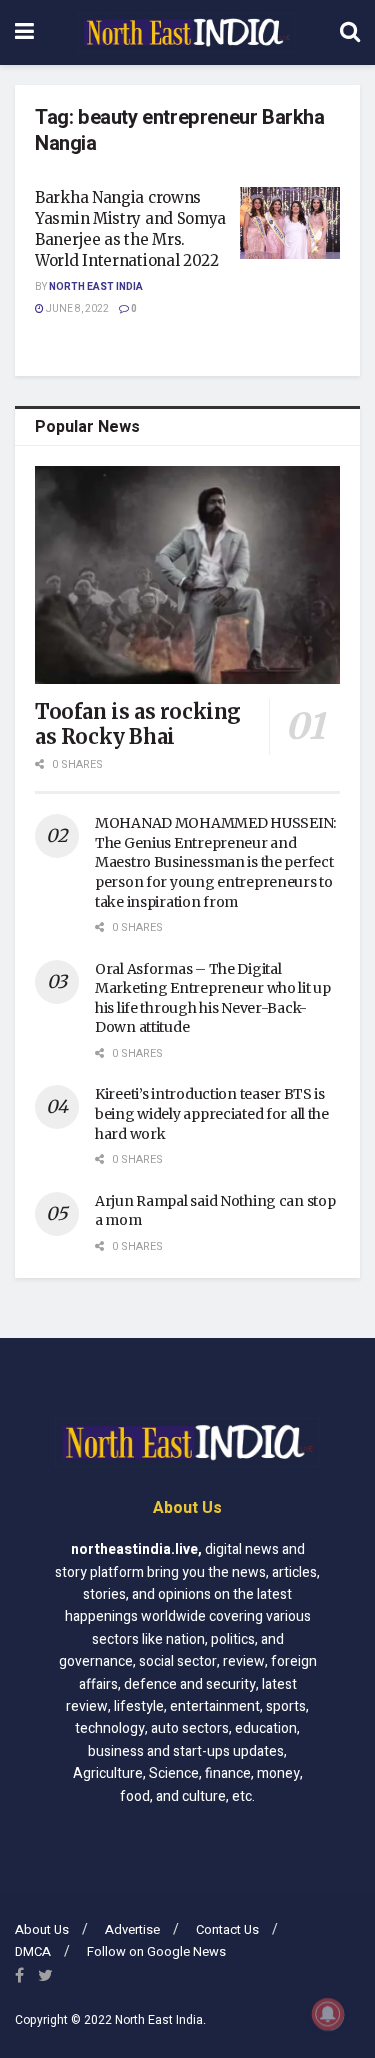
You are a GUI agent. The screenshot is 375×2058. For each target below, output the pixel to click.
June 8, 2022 (76, 309)
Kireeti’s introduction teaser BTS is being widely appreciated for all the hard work (212, 1113)
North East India (96, 287)
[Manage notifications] (328, 2014)
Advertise (132, 1929)
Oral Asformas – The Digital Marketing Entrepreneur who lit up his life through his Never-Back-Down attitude (213, 998)
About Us (42, 1929)
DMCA (33, 1951)
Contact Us (227, 1929)
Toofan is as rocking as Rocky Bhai (138, 724)
